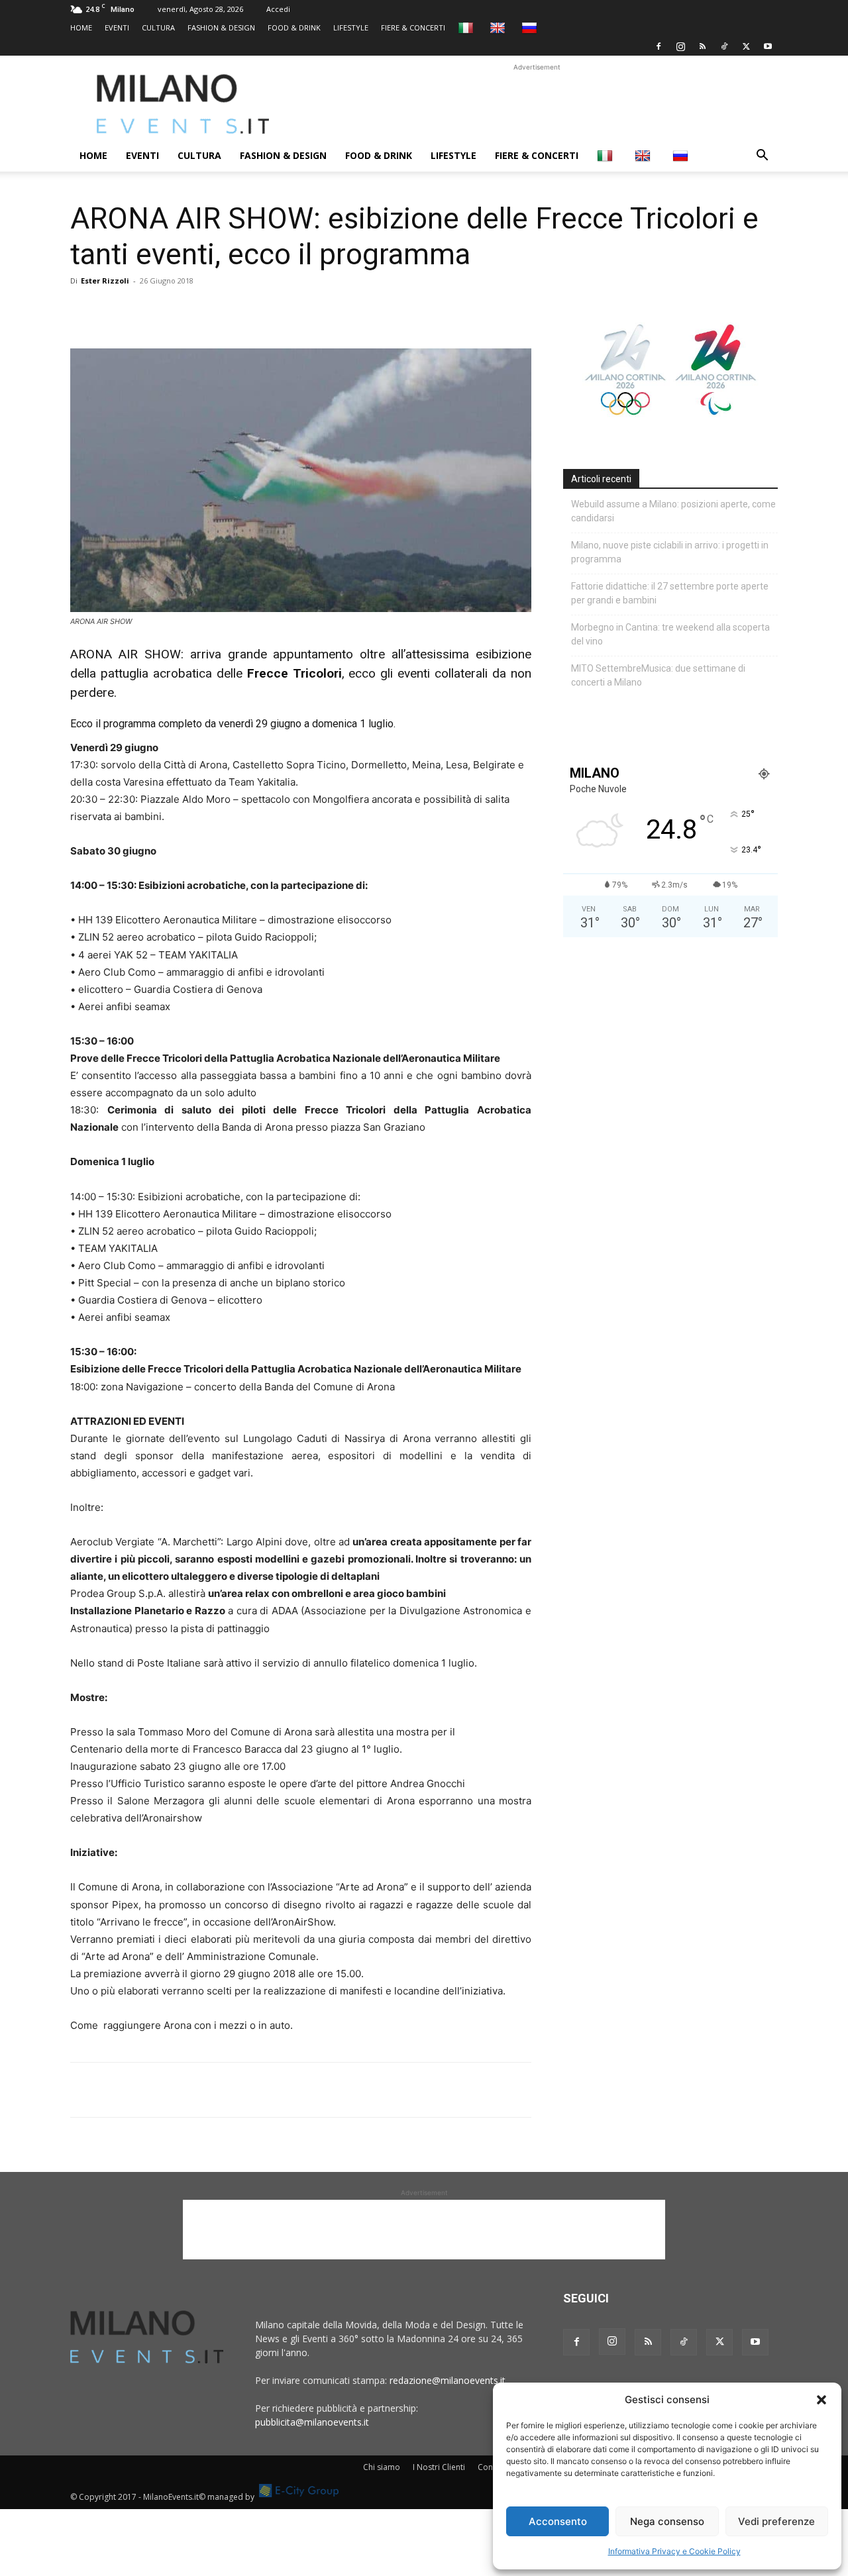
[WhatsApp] (144, 311)
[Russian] (531, 27)
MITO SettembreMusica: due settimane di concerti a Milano (658, 675)
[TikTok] (724, 46)
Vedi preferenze (776, 2521)
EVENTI (117, 27)
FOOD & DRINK (294, 27)
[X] (746, 46)
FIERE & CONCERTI (413, 27)
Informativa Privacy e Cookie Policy (674, 2551)
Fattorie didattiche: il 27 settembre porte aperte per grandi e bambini (670, 593)
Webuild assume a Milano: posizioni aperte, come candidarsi (673, 511)
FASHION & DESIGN (221, 27)
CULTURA (158, 27)
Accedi (278, 9)
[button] (821, 2400)
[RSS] (702, 46)
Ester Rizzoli (105, 281)
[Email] (205, 311)
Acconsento (558, 2521)
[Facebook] (659, 46)
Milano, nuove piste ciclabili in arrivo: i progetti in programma (670, 552)
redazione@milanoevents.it (448, 2380)
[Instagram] (680, 46)
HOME (81, 27)
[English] (499, 27)
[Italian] (467, 27)
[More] (237, 311)
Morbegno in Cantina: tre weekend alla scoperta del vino (670, 634)
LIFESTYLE (351, 27)
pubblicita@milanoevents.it (312, 2422)
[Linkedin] (175, 311)
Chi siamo (382, 2467)
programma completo (153, 724)
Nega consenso (667, 2521)
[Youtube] (768, 46)
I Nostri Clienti (439, 2467)
